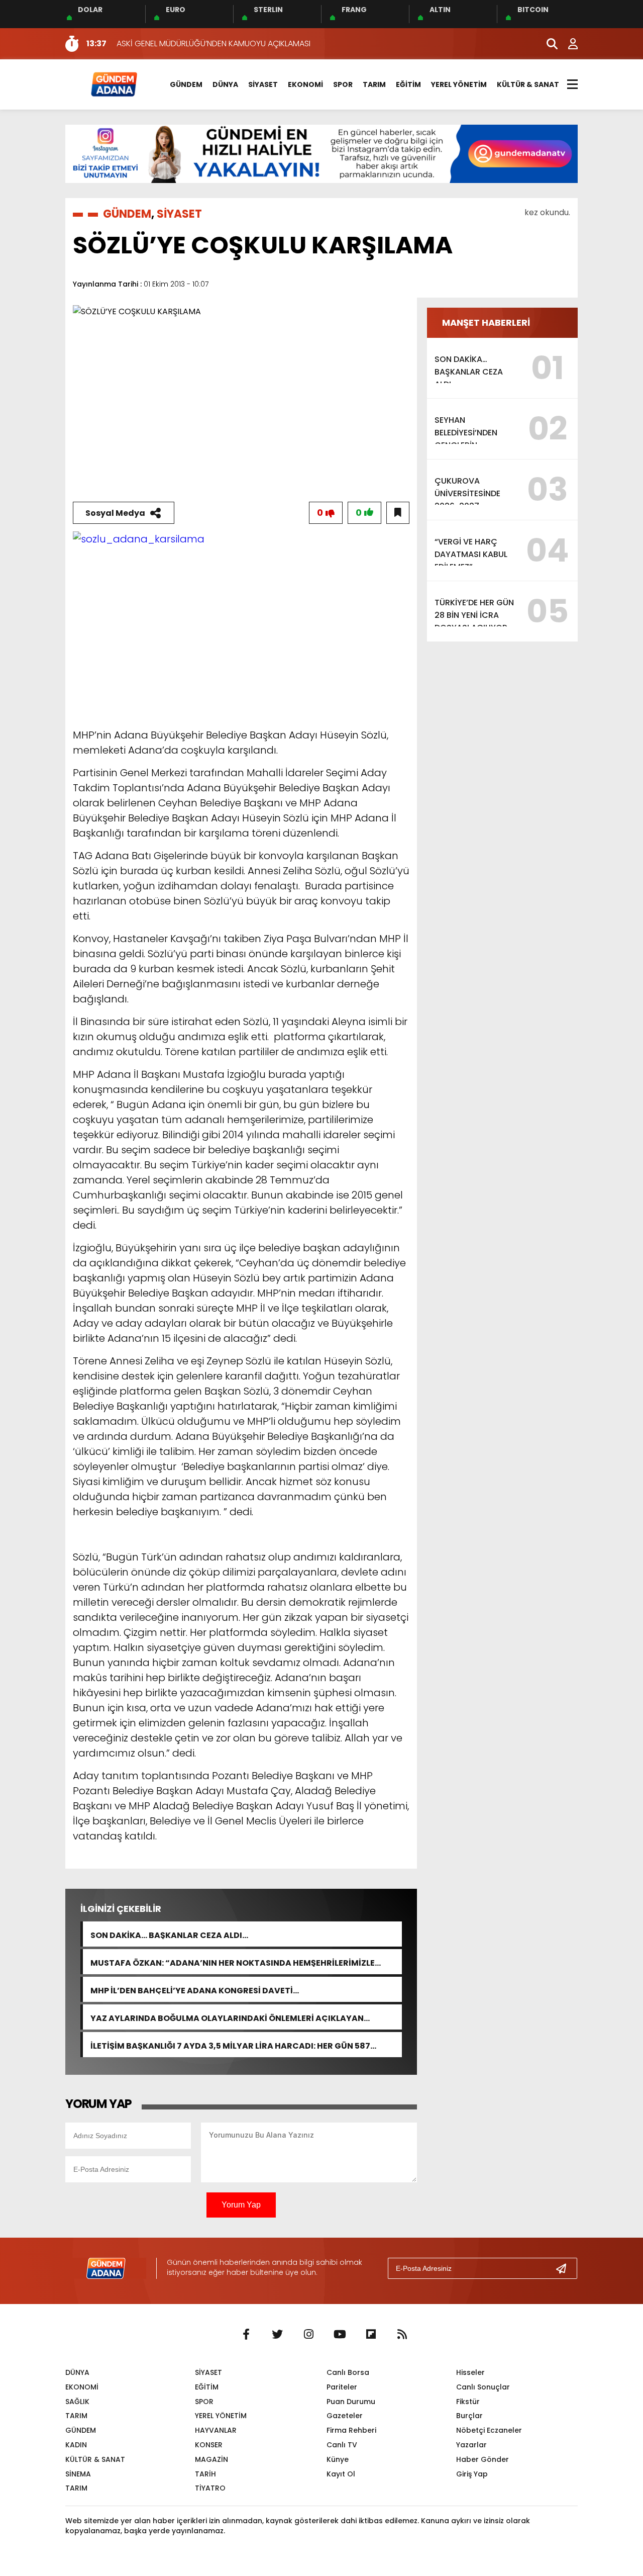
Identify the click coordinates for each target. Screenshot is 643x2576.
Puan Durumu (351, 2402)
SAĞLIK (77, 2402)
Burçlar (469, 2416)
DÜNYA (225, 84)
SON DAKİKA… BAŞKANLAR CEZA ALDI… (169, 1934)
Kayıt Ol (341, 2474)
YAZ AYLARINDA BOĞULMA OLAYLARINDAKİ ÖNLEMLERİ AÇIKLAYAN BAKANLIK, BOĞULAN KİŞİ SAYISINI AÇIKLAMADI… (227, 2017)
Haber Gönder (483, 2459)
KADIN (76, 2445)
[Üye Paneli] (568, 44)
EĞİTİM (408, 84)
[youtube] (340, 2335)
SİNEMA (78, 2474)
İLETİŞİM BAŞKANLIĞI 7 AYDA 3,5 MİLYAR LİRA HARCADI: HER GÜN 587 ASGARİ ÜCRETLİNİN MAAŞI (230, 2045)
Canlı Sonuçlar (483, 2387)
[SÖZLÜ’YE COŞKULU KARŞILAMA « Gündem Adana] (114, 84)
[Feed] (402, 2335)
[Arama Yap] (548, 44)
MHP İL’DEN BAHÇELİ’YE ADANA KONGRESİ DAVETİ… (195, 1990)
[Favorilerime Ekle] (398, 513)
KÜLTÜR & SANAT (528, 84)
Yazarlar (471, 2445)
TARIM (374, 84)
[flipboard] (371, 2335)
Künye (338, 2459)
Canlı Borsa (348, 2372)
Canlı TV (342, 2445)
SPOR (343, 84)
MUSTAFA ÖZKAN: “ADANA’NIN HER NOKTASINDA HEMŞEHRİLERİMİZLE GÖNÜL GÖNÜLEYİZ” (233, 1962)
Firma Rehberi (351, 2430)
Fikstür (468, 2402)
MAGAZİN (211, 2459)
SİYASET (263, 84)
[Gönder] (565, 2268)
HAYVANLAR (216, 2430)
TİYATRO (210, 2488)
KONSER (209, 2445)
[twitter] (277, 2335)
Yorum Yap (241, 2205)
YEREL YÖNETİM (459, 84)
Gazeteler (345, 2416)
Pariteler (342, 2387)
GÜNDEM (186, 84)
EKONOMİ (305, 84)
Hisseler (470, 2372)
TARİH (205, 2474)
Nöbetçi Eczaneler (489, 2430)
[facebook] (246, 2335)
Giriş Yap (472, 2474)
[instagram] (308, 2335)
